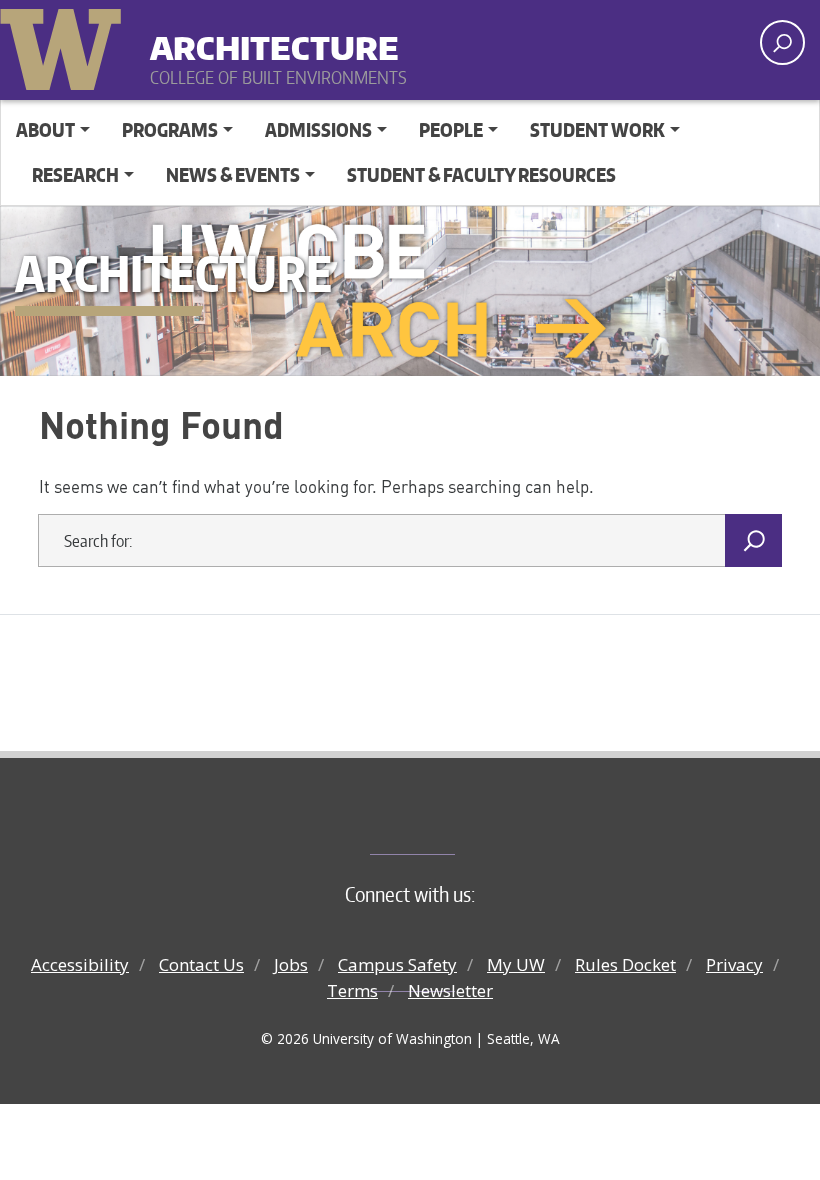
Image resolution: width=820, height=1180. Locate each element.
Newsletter (450, 990)
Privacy (734, 964)
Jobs (291, 964)
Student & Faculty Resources (481, 174)
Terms (352, 990)
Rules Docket (625, 964)
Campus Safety (397, 964)
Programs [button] (170, 129)
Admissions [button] (318, 129)
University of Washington (65, 45)
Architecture (274, 39)
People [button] (451, 129)
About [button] (45, 129)
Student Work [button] (597, 129)
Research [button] (75, 174)
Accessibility (80, 964)
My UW (516, 964)
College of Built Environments (450, 821)
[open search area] (782, 42)
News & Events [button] (233, 174)
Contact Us (201, 964)
